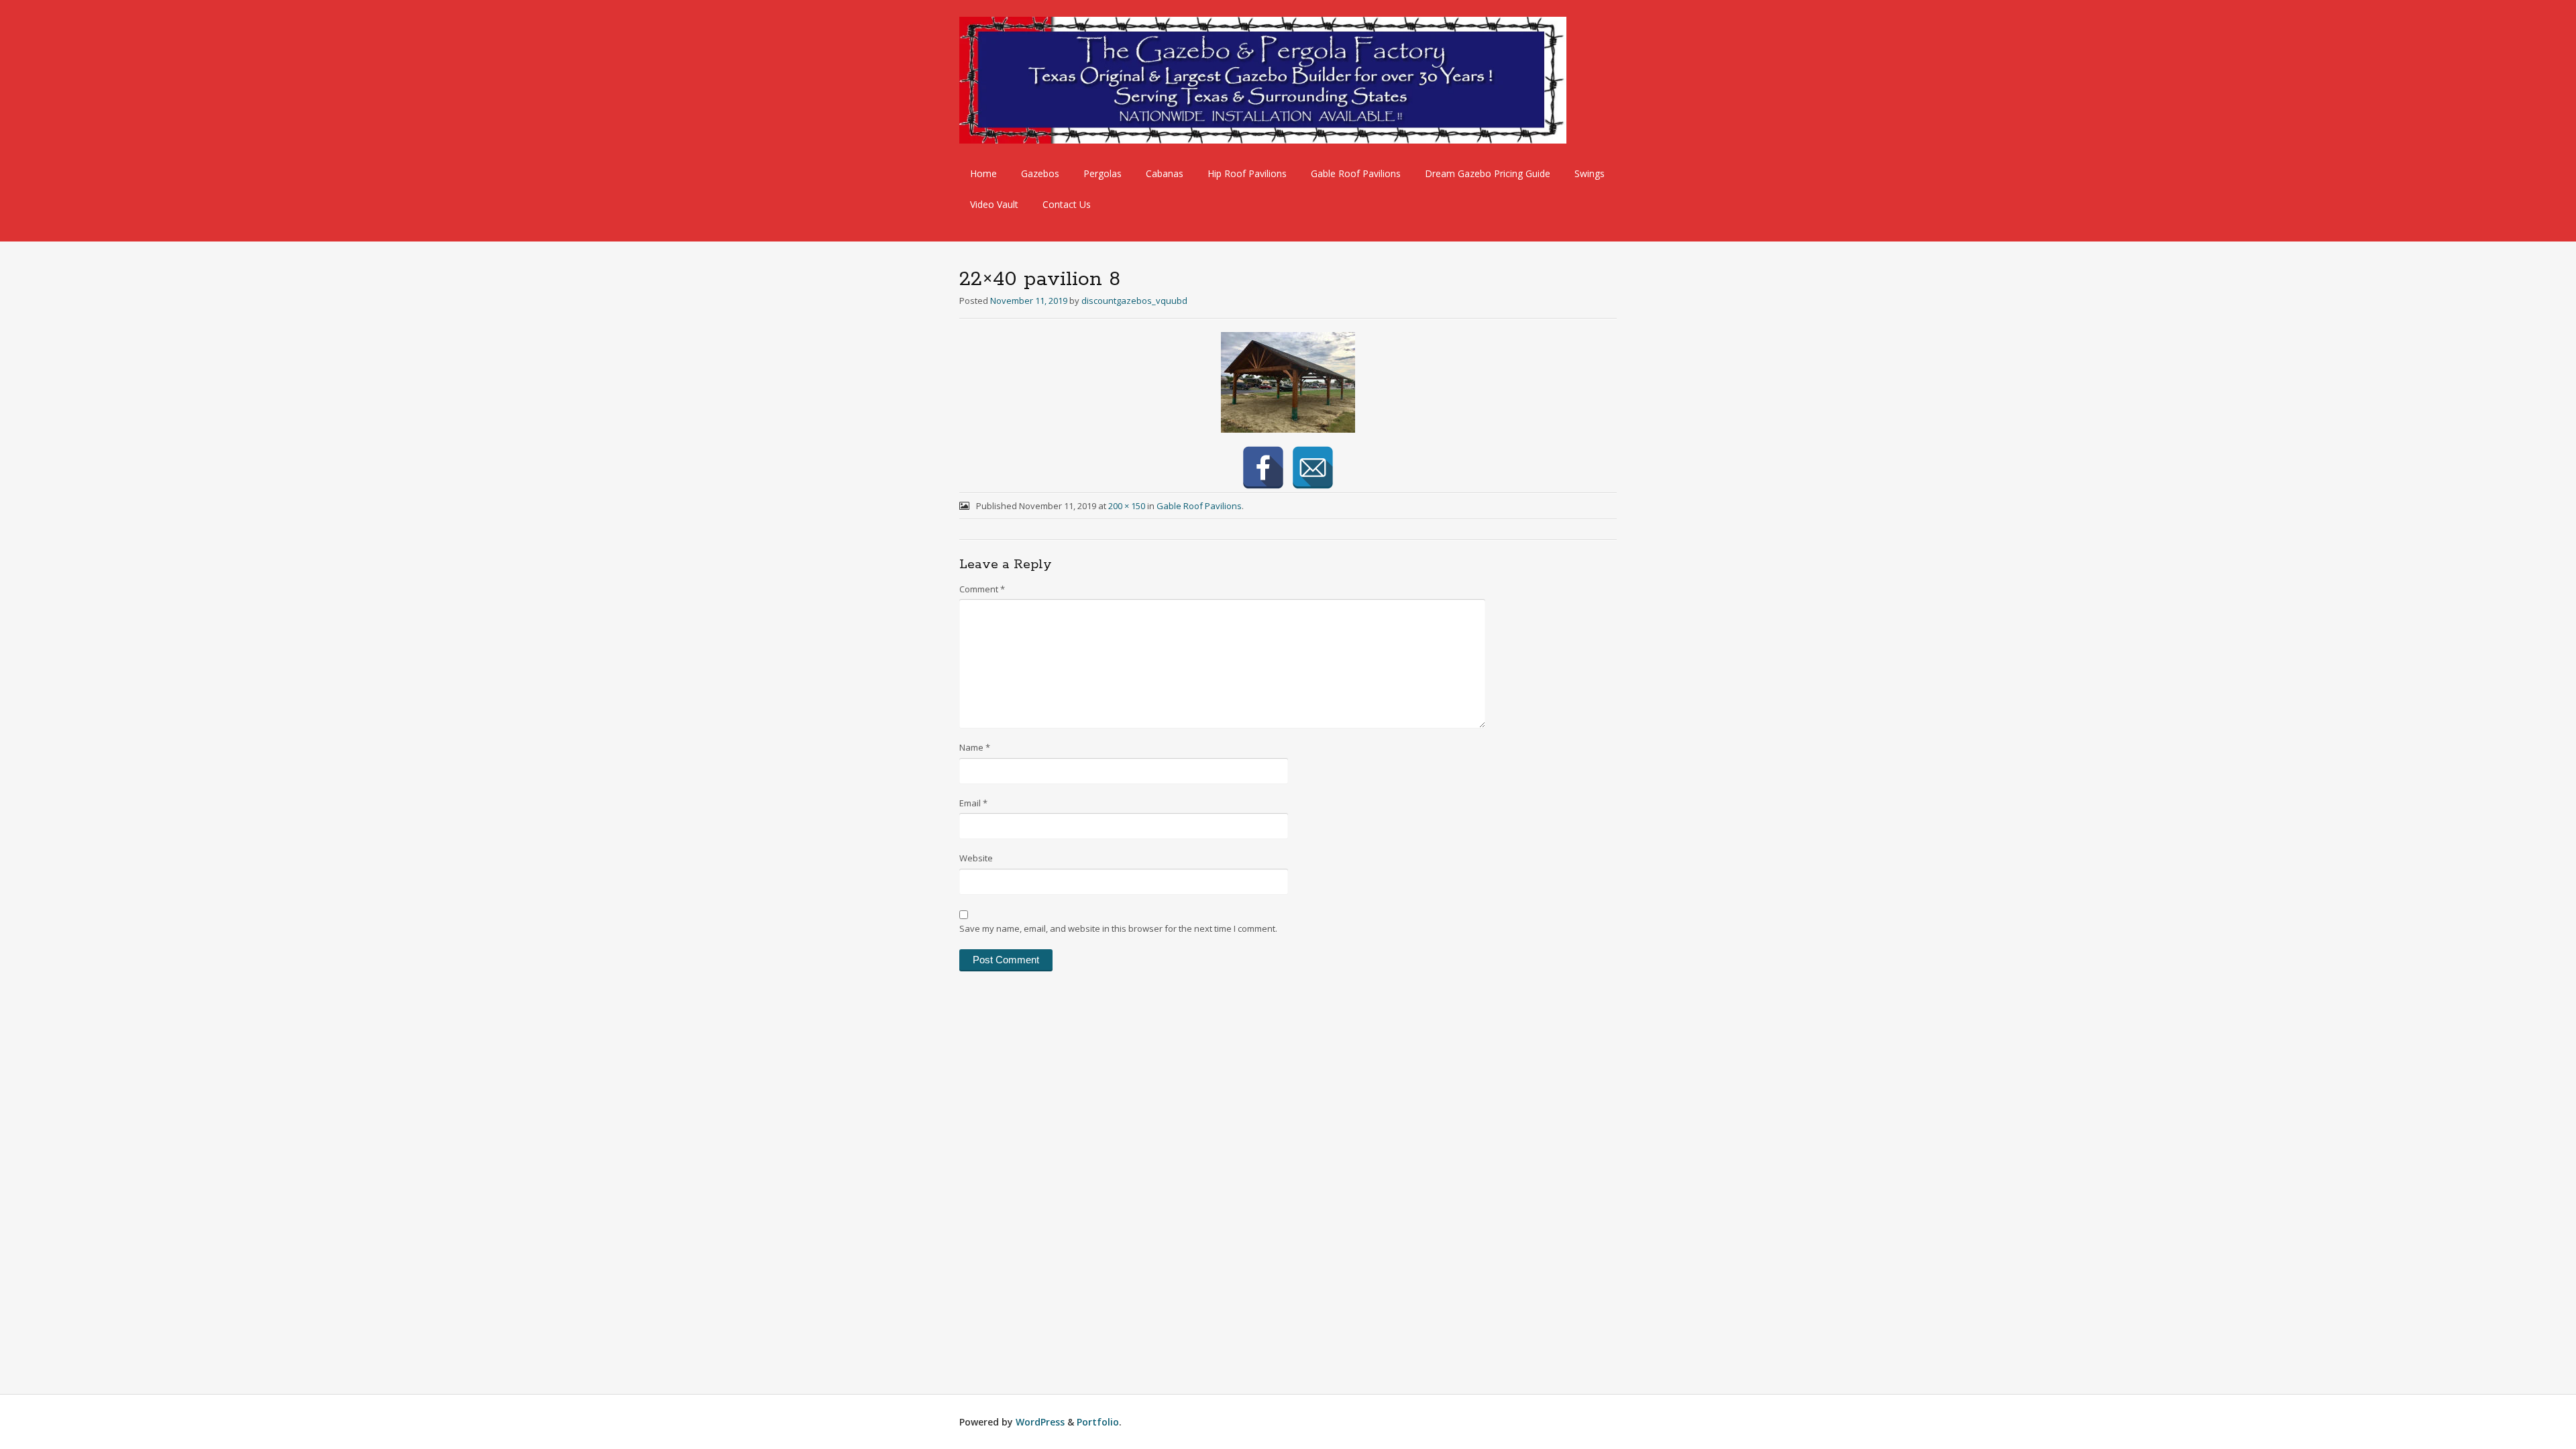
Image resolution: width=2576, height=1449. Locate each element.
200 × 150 (1127, 506)
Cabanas (1165, 173)
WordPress (1040, 1422)
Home (983, 173)
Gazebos (1040, 173)
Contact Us (1067, 204)
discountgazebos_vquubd (1134, 301)
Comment (982, 589)
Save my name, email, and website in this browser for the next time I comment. (1118, 928)
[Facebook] (1263, 468)
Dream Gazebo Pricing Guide (1488, 173)
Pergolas (1103, 173)
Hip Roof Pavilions (1247, 173)
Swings (1590, 173)
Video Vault (994, 204)
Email (973, 803)
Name (975, 747)
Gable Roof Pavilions (1356, 173)
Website (976, 858)
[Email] (1313, 468)
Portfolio (1098, 1422)
